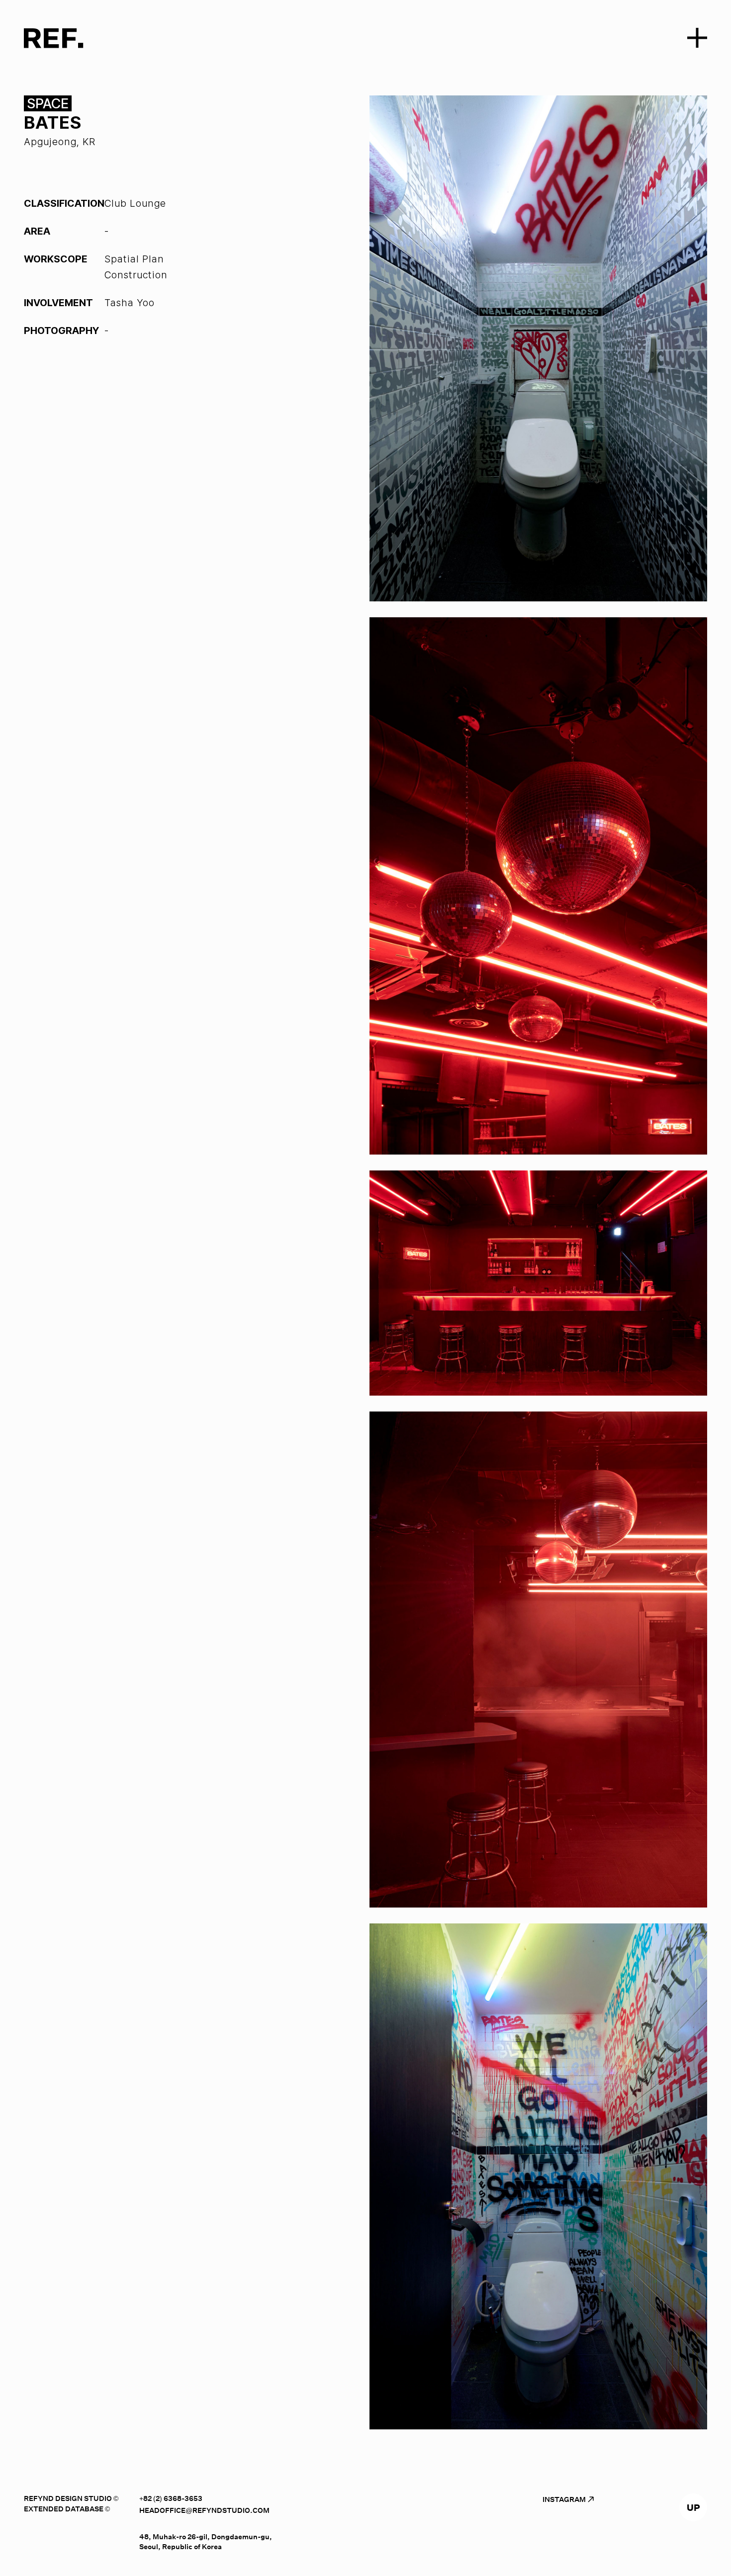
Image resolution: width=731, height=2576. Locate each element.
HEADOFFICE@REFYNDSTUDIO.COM (204, 2510)
